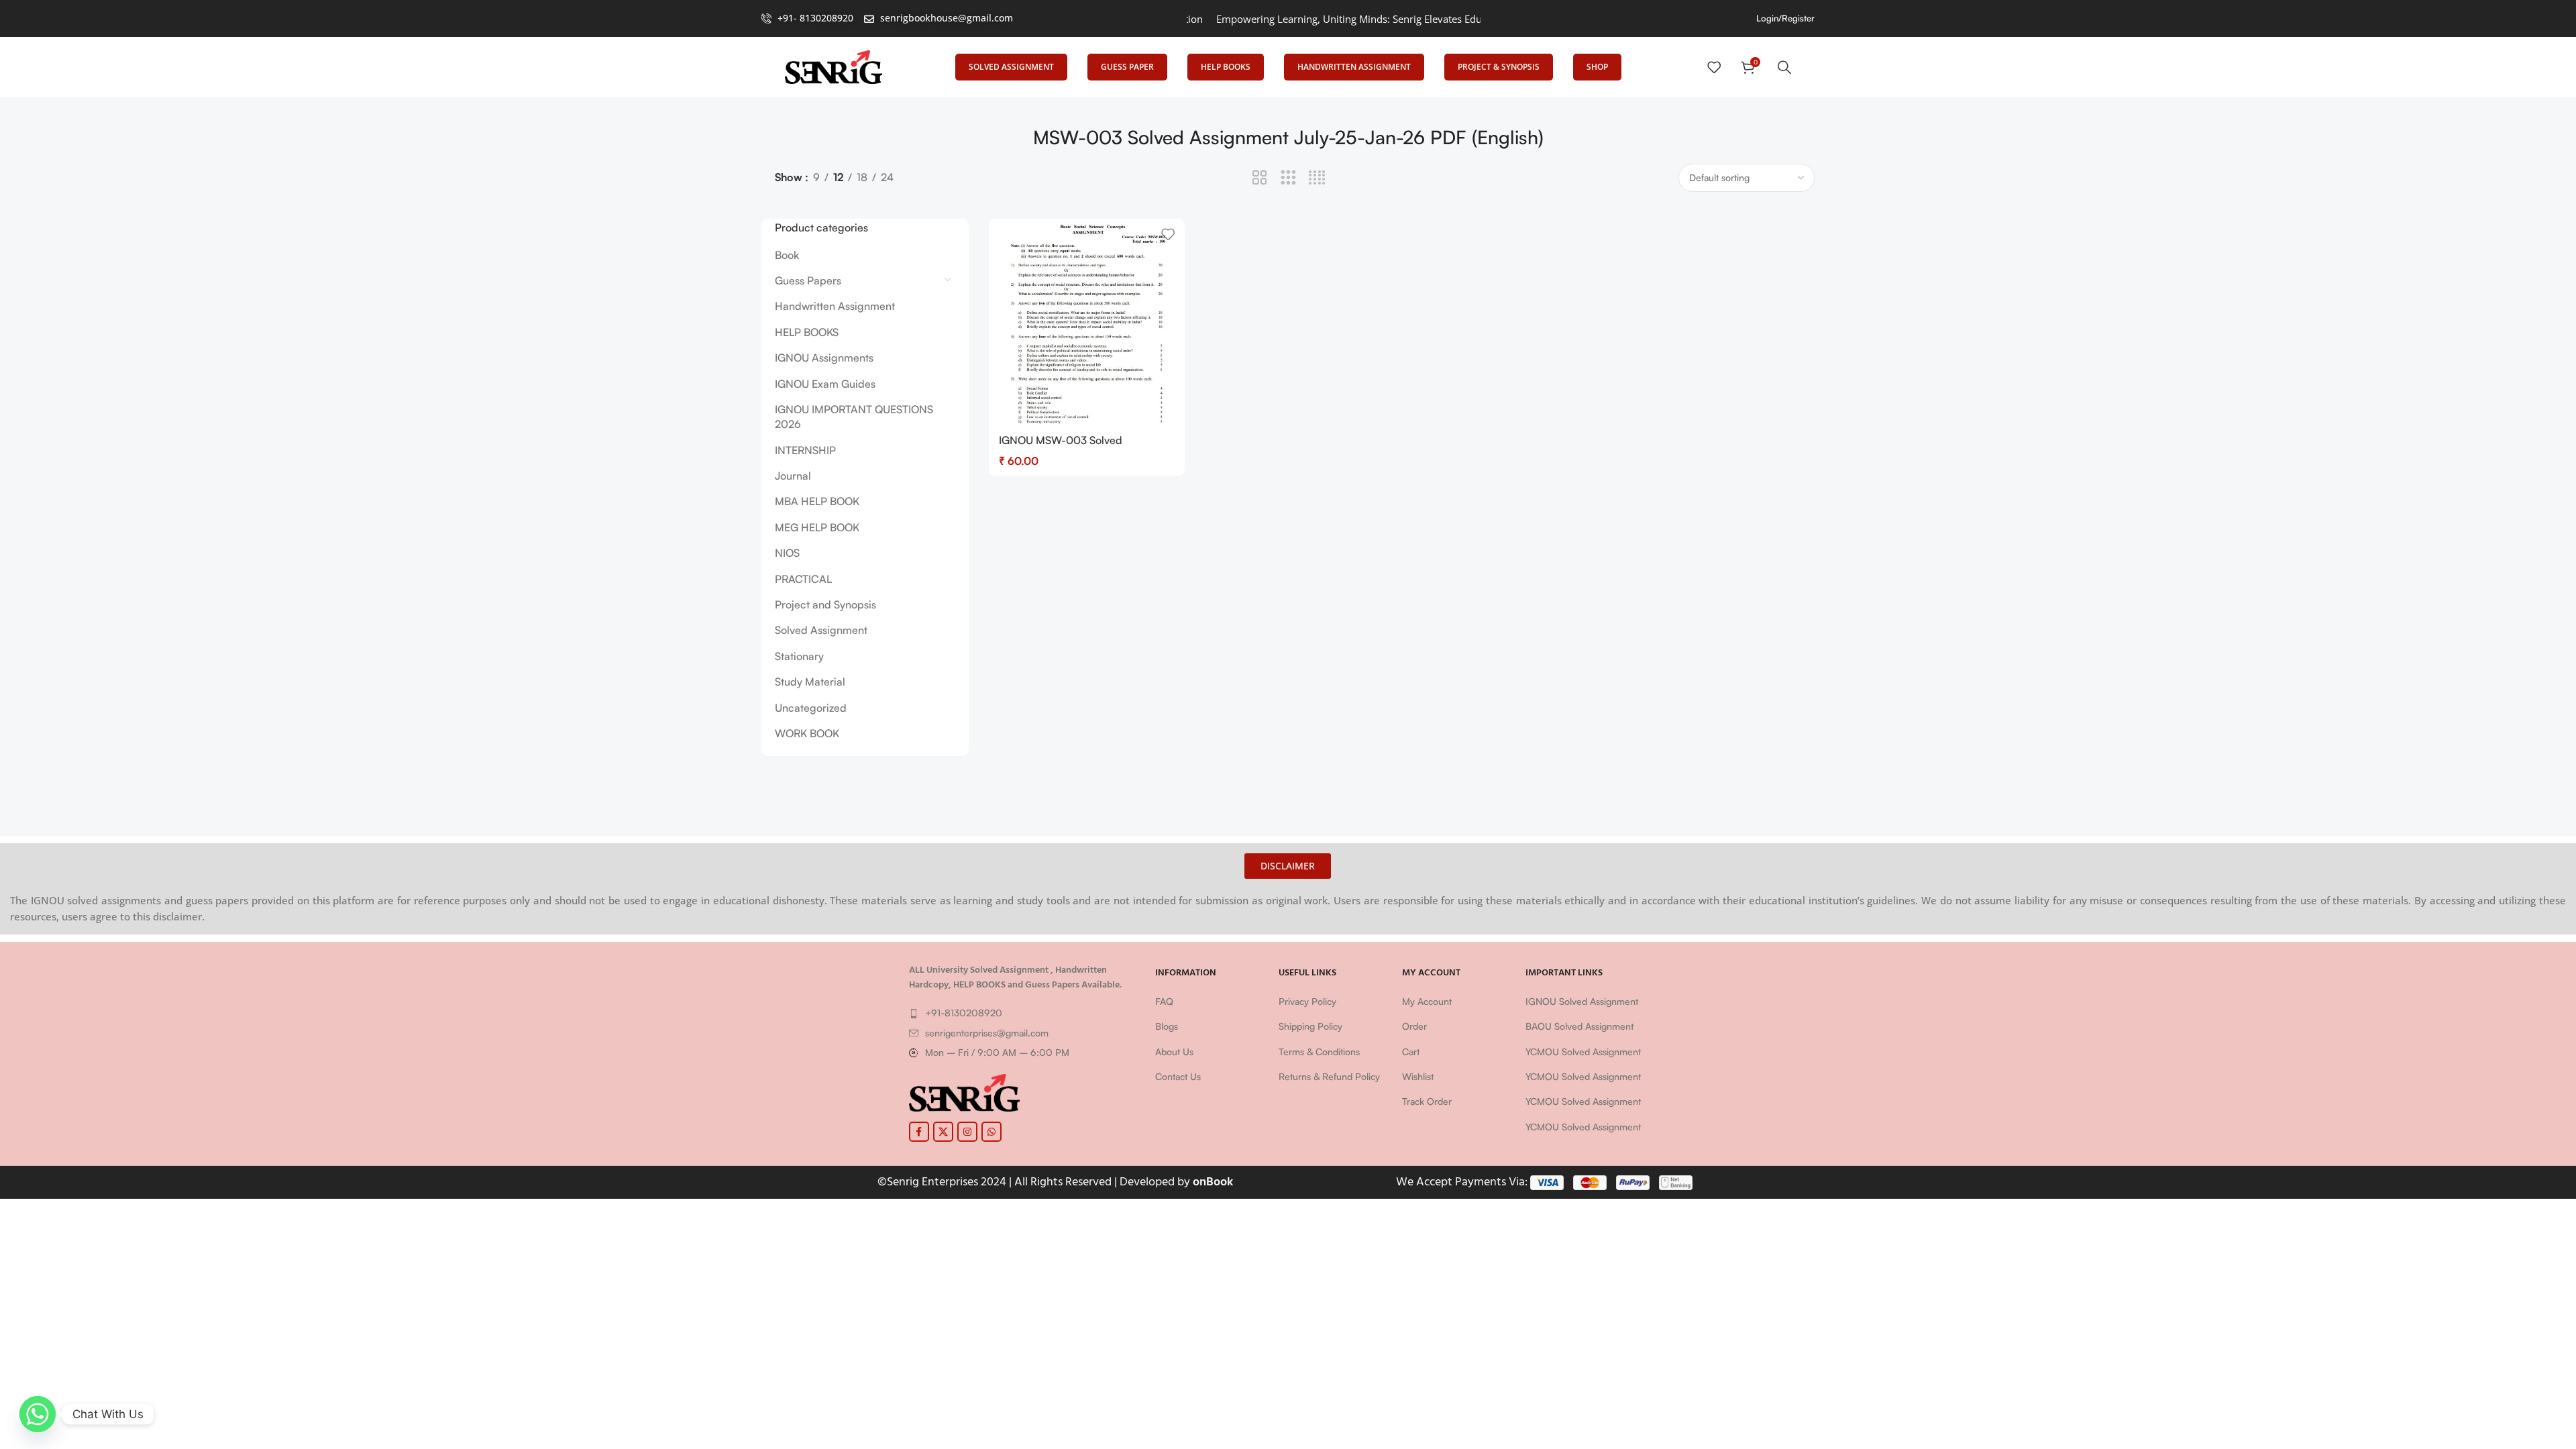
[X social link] (943, 1132)
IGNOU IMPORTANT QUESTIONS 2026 (854, 417)
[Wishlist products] (1714, 67)
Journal (793, 476)
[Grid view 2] (1259, 178)
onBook (1213, 1182)
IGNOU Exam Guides (825, 384)
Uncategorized (811, 708)
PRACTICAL (803, 579)
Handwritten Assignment (1354, 67)
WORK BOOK (807, 733)
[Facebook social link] (919, 1132)
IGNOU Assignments (824, 358)
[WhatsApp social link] (991, 1132)
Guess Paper (1127, 67)
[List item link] (1026, 1013)
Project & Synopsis (1499, 67)
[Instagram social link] (967, 1132)
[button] (1288, 866)
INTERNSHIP (805, 450)
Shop (1597, 67)
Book (787, 255)
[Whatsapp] (38, 1414)
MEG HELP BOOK (817, 527)
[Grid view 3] (1288, 178)
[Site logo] (834, 66)
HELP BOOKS (807, 332)
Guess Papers (808, 280)
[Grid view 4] (1317, 178)
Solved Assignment (1011, 67)
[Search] (1784, 67)
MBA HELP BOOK (817, 501)
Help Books (1226, 67)
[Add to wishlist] (1168, 234)
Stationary (799, 656)
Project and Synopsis (825, 604)
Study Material (810, 682)
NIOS (787, 553)
